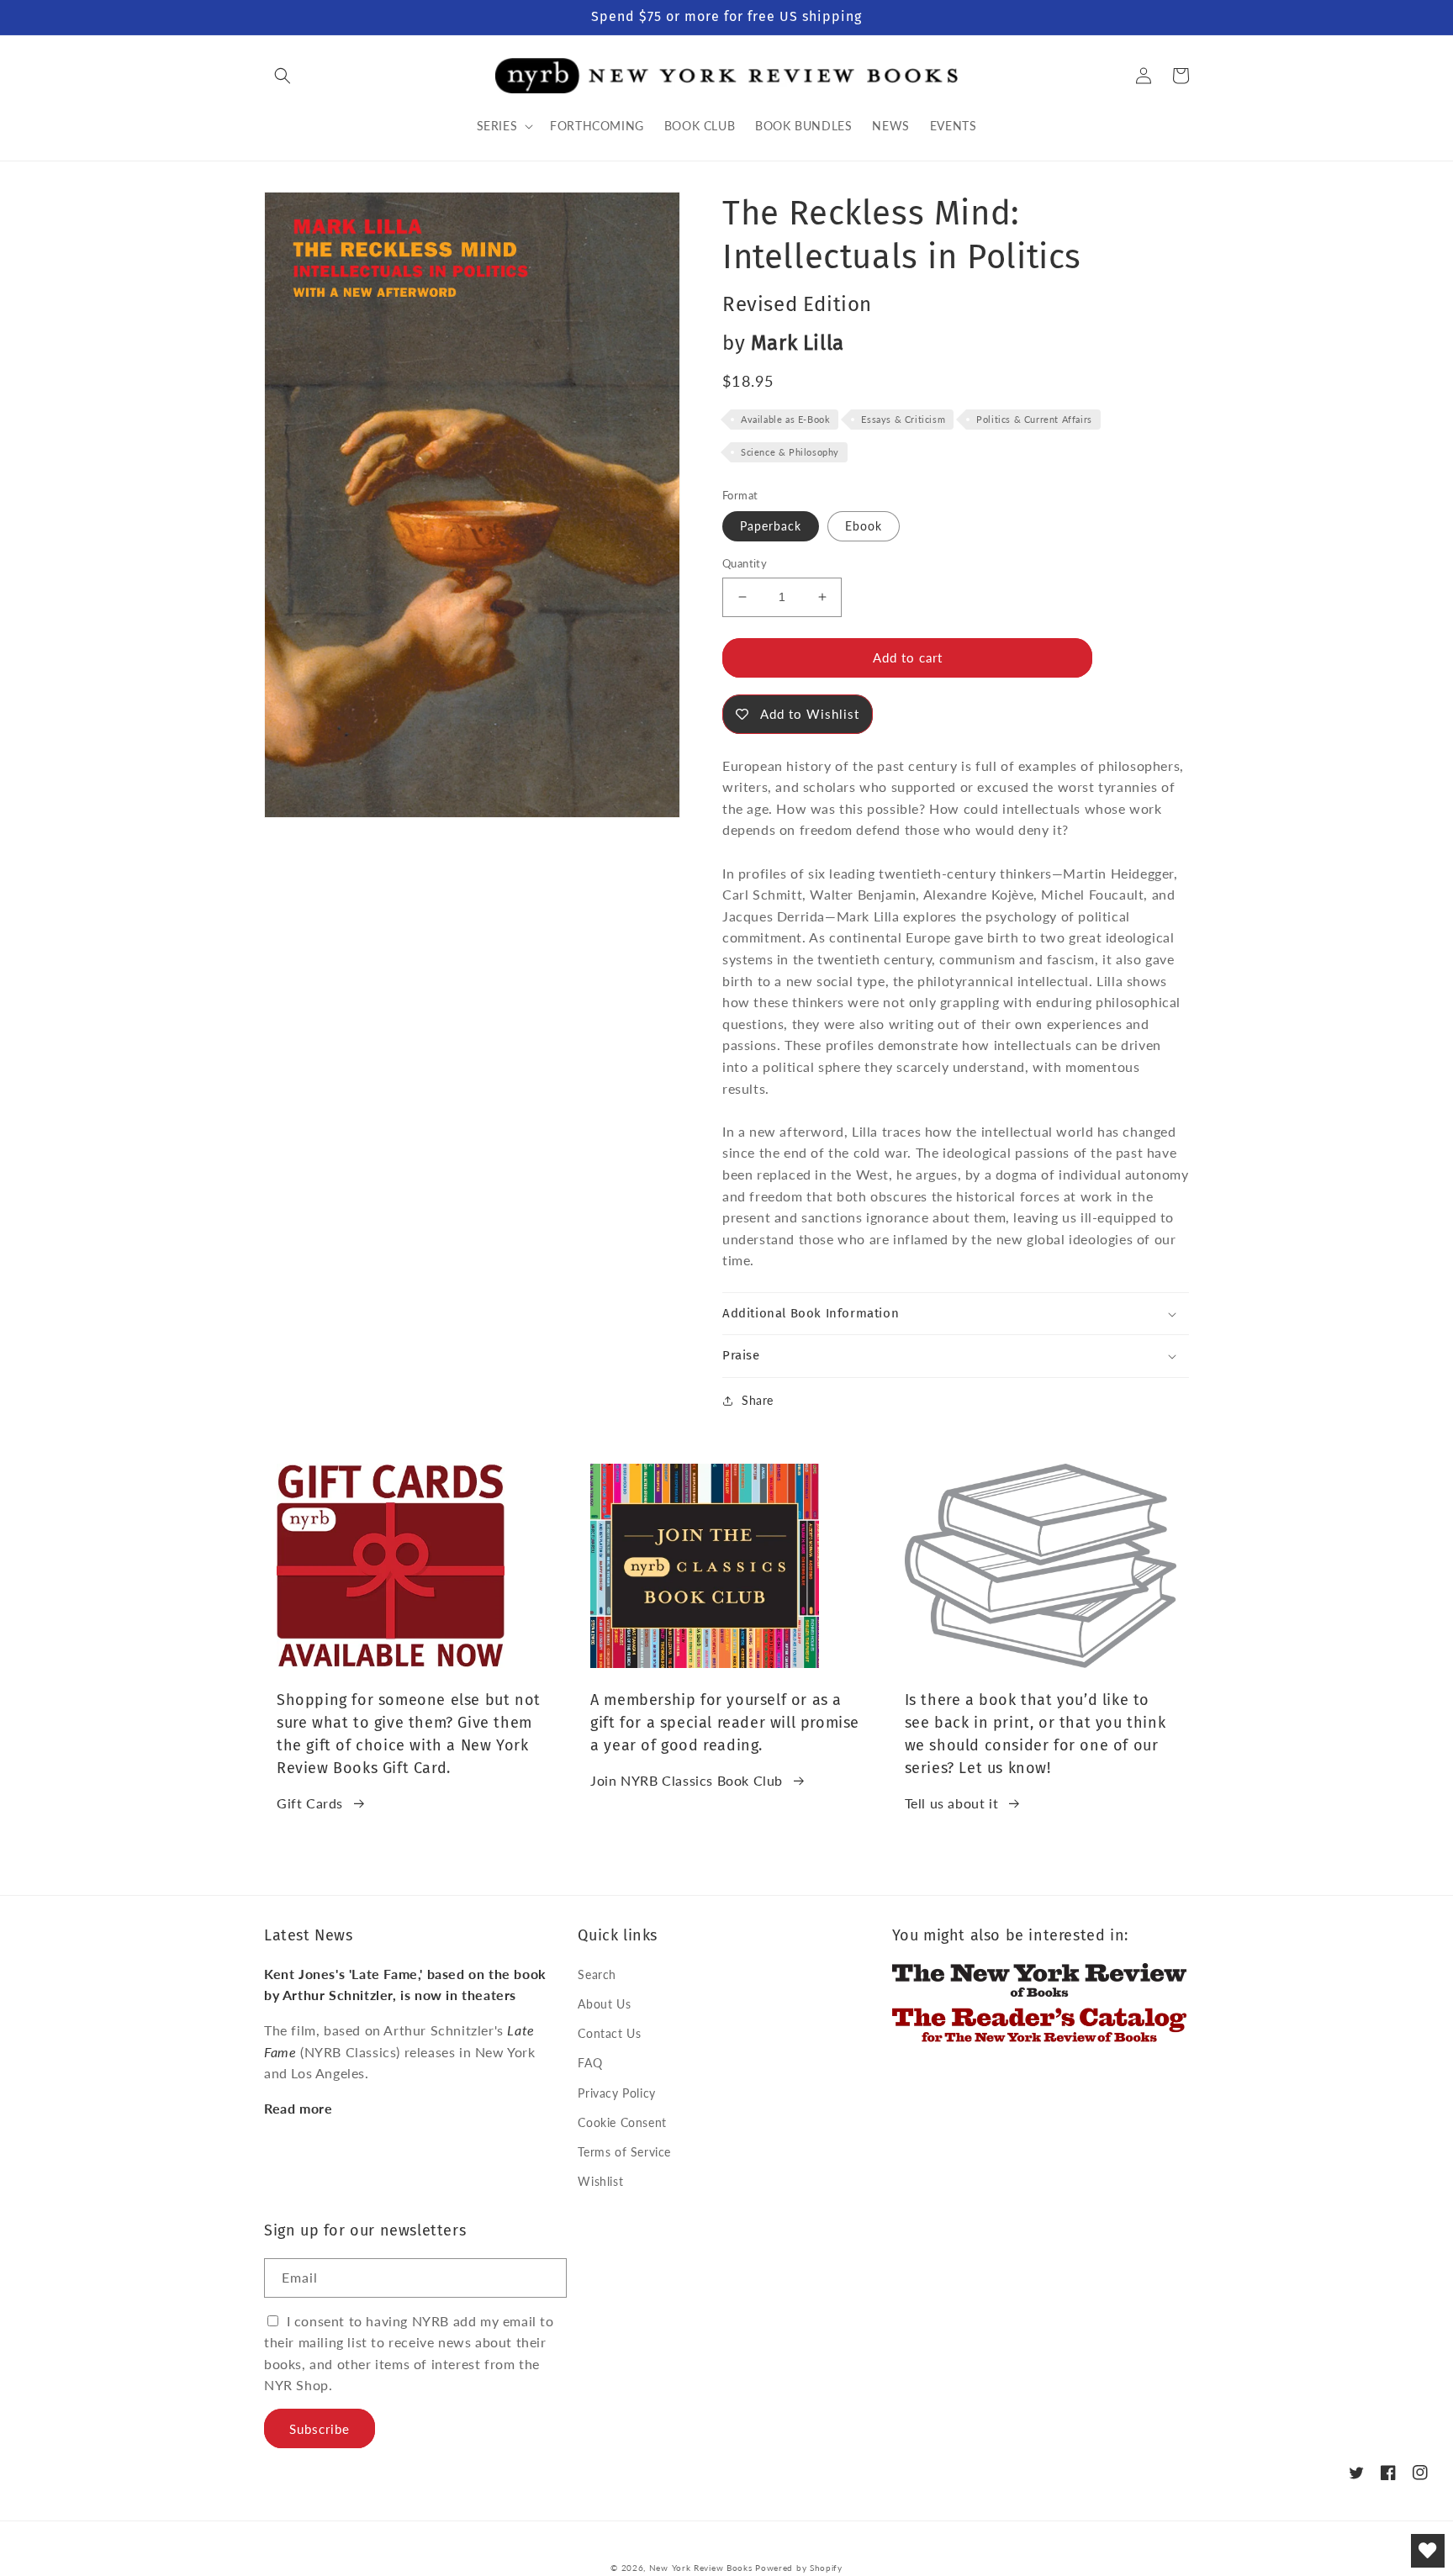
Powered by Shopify (799, 2568)
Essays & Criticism (903, 419)
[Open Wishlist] (1428, 2551)
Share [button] (758, 1400)
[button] (283, 76)
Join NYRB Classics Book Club (687, 1780)
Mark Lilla (798, 343)
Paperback (771, 526)
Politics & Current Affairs (1034, 419)
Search (597, 1974)
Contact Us (609, 2033)
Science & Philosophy (790, 452)
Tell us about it (952, 1803)
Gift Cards (310, 1803)
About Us (604, 2004)
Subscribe (320, 2429)
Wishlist (600, 2181)
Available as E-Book (785, 419)
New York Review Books (701, 2568)
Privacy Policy (616, 2093)
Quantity (745, 563)
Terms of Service (624, 2152)
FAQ (590, 2063)
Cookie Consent (622, 2122)
